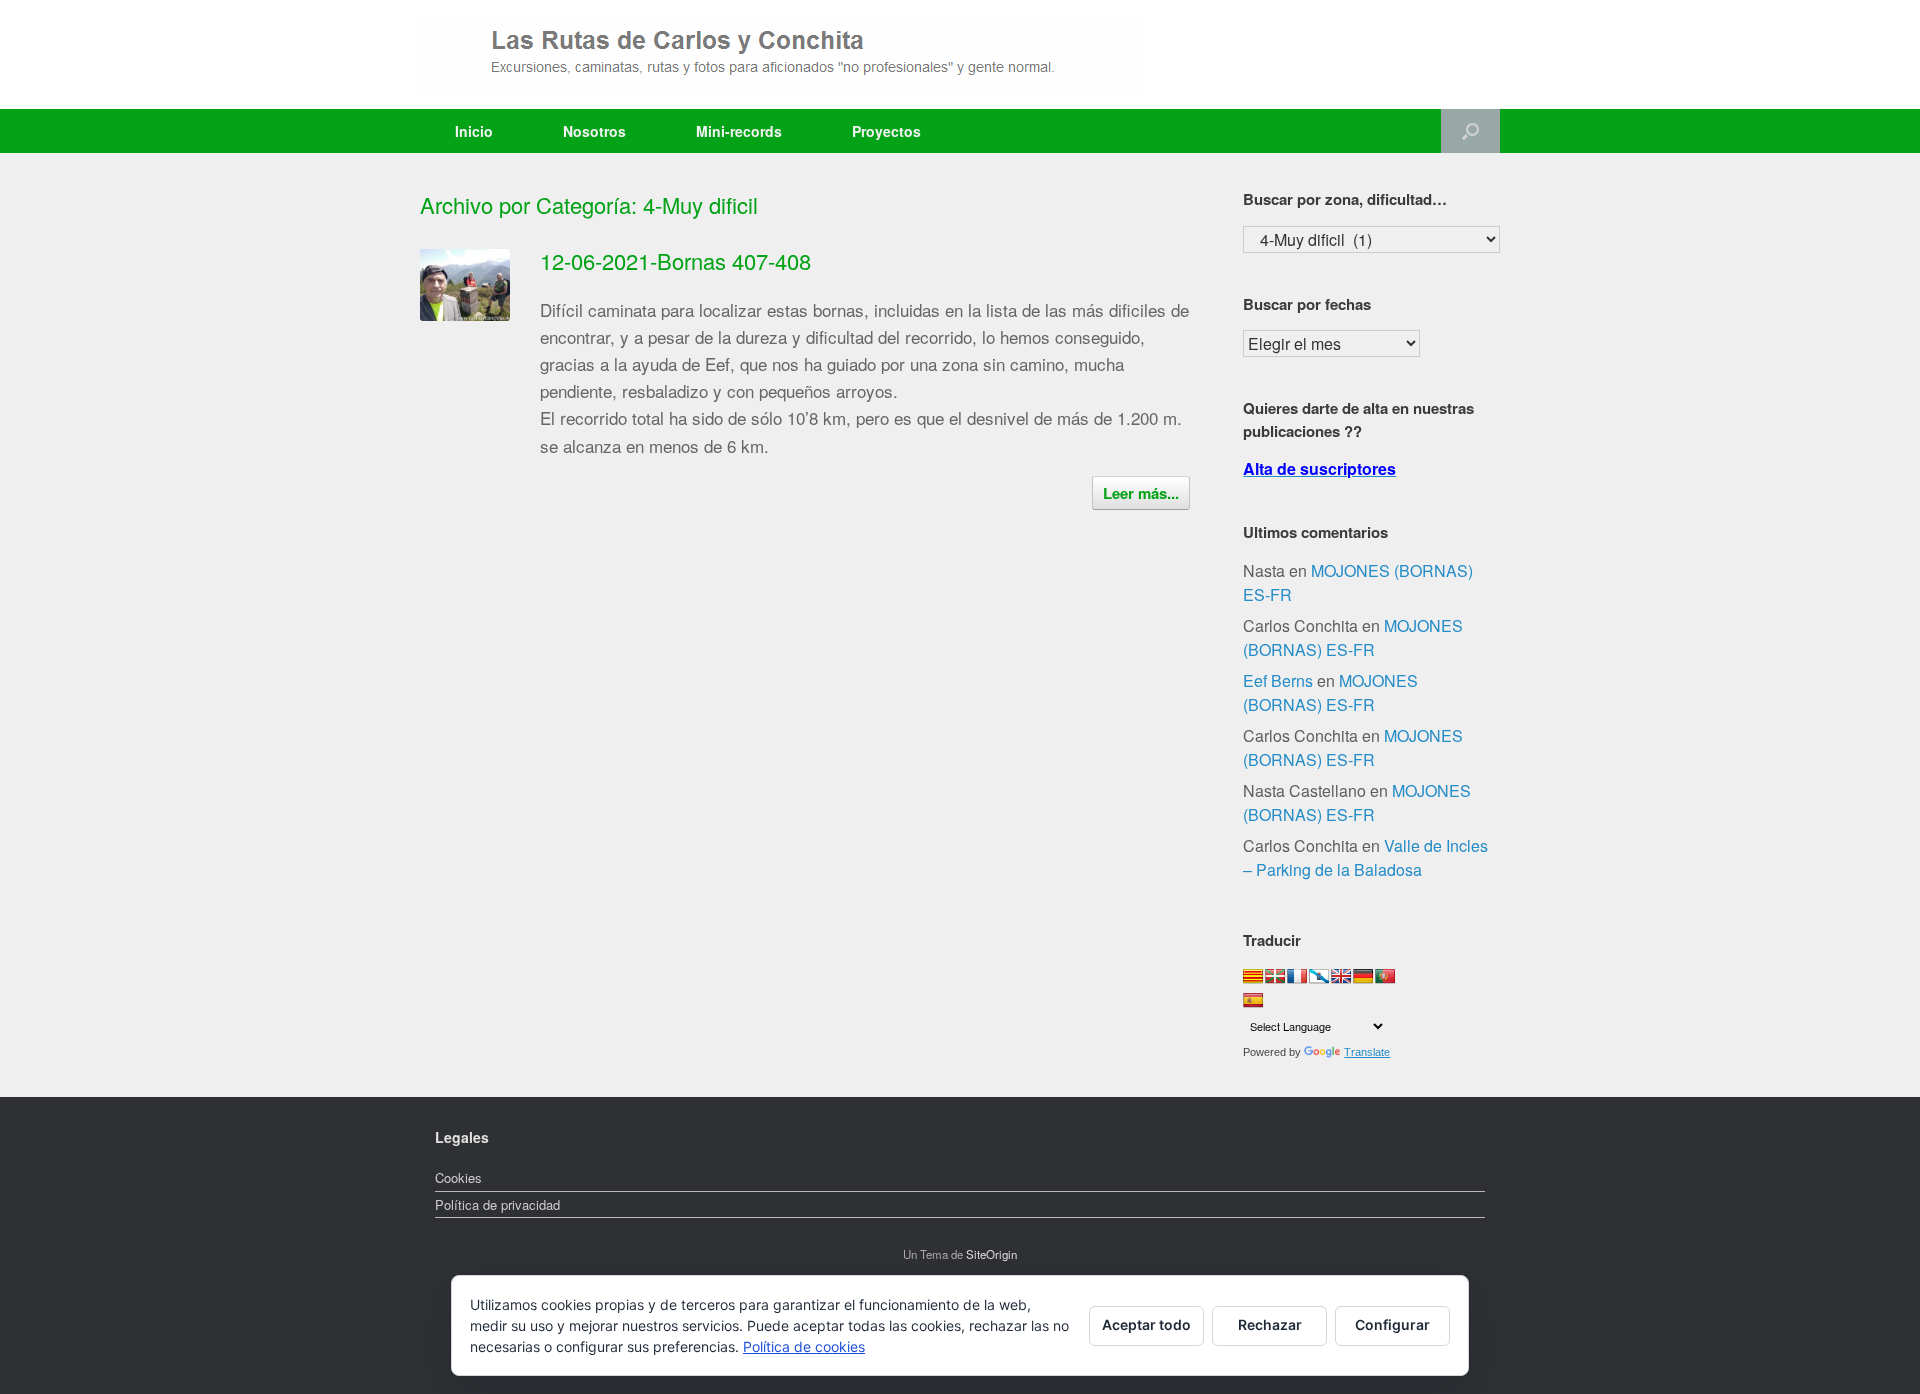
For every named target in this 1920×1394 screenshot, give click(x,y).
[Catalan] (1253, 976)
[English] (1341, 976)
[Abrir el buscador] (1470, 131)
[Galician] (1319, 976)
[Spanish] (1253, 1000)
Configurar (1392, 1324)
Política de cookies (804, 1346)
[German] (1363, 976)
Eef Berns (1278, 680)
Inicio (474, 131)
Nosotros (594, 131)
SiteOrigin (991, 1254)
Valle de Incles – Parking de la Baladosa (1365, 857)
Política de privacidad (497, 1204)
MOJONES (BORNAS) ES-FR (1353, 637)
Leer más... (1141, 493)
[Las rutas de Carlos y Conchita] (780, 54)
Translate (1367, 1052)
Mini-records (739, 131)
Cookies (458, 1177)
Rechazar (1270, 1324)
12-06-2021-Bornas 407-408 (675, 260)
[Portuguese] (1385, 976)
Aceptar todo (1146, 1324)
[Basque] (1275, 976)
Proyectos (886, 131)
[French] (1297, 976)
